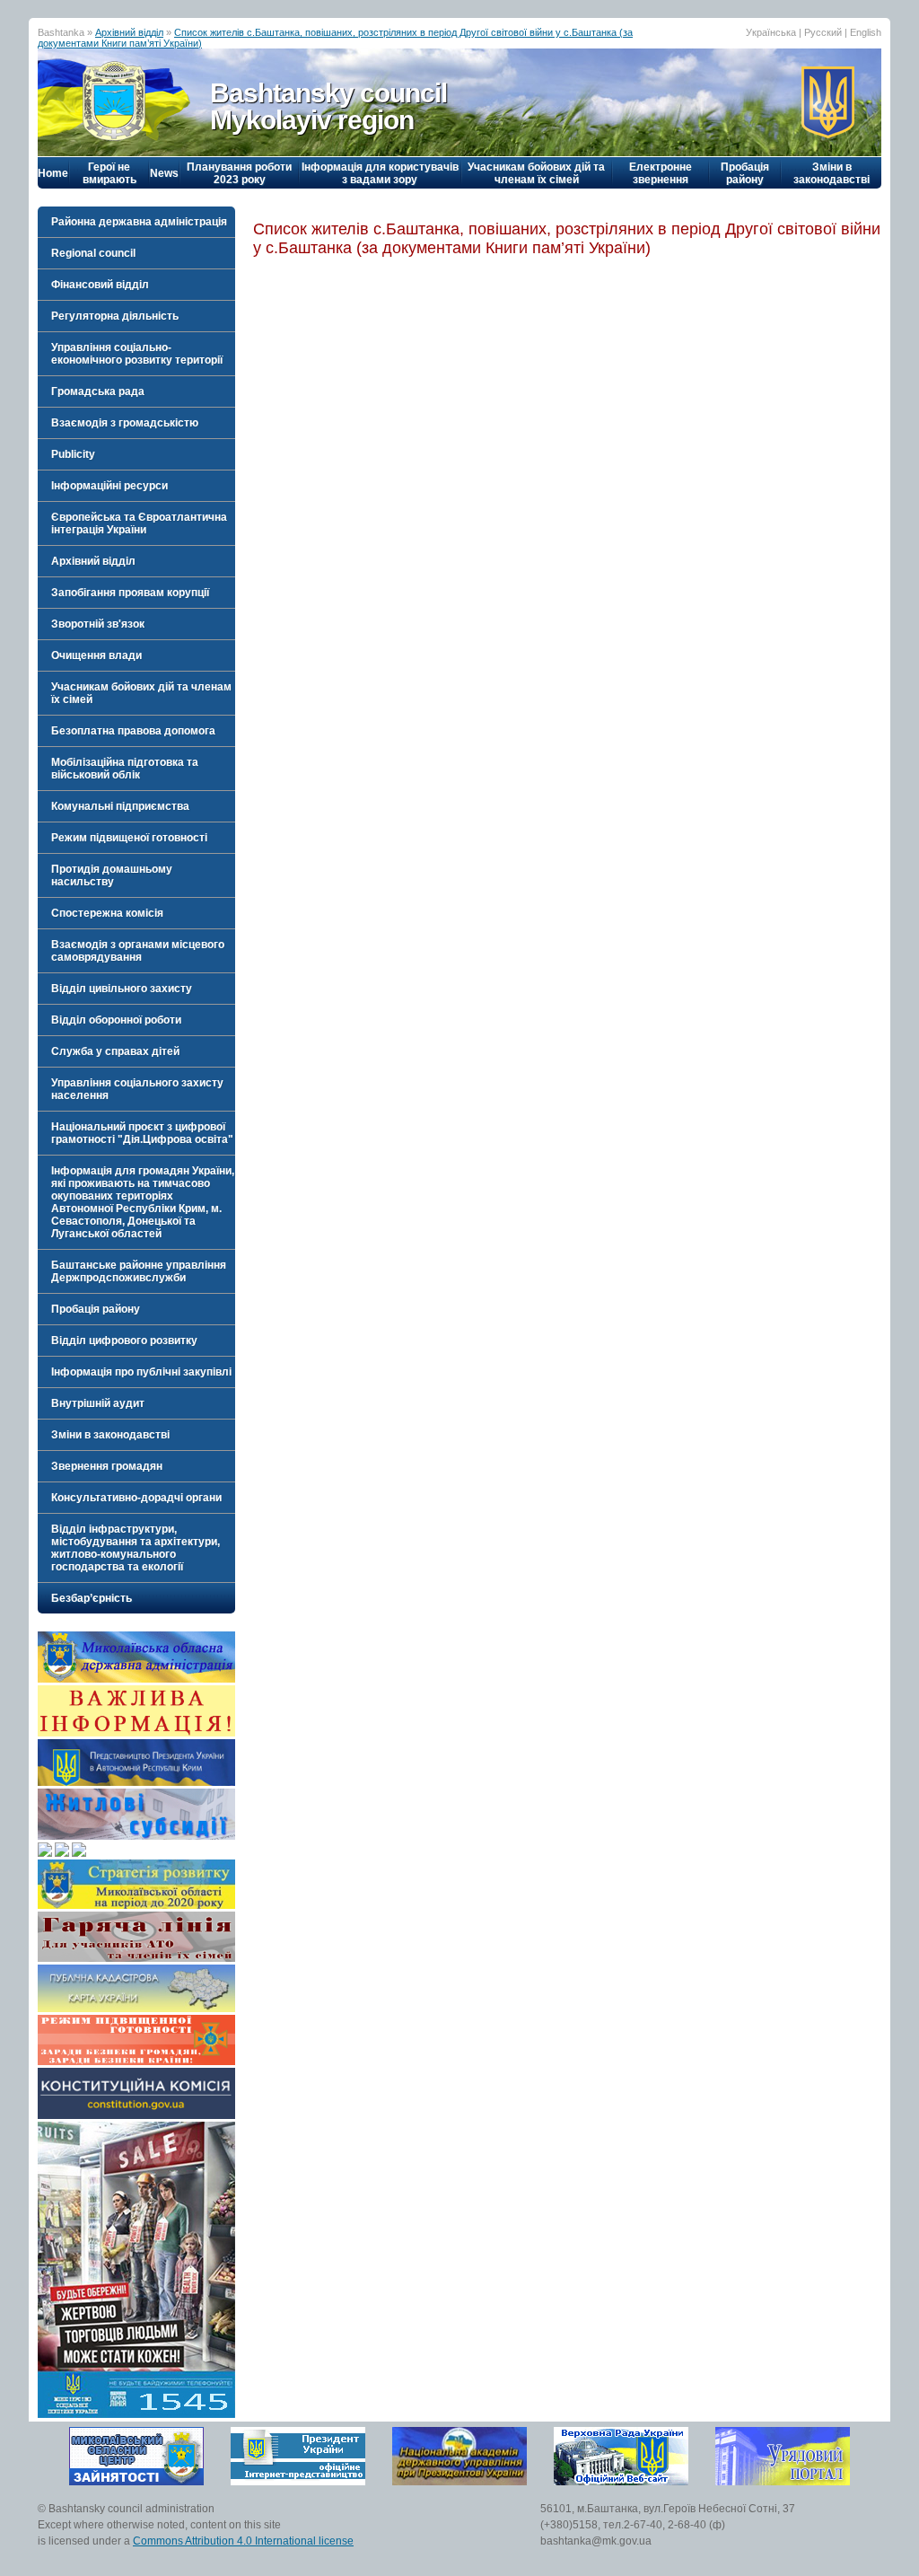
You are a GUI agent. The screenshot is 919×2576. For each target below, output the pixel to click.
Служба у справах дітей (115, 1051)
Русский (823, 32)
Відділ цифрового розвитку (124, 1341)
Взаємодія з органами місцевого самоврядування (138, 951)
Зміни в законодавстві (831, 173)
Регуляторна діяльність (115, 316)
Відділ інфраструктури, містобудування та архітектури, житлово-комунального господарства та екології (136, 1548)
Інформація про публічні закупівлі (141, 1372)
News (164, 173)
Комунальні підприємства (120, 806)
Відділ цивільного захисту (122, 989)
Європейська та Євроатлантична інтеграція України (139, 523)
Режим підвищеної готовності (129, 838)
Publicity (73, 454)
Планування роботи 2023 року (239, 173)
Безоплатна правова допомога (133, 731)
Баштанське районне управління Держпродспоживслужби (139, 1271)
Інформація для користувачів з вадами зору (380, 173)
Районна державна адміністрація (139, 222)
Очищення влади (96, 655)
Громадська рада (98, 391)
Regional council (93, 253)
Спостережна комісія (107, 913)
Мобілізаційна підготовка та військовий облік (125, 769)
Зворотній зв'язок (98, 624)
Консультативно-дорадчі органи (136, 1498)
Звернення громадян (107, 1466)
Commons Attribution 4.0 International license (243, 2541)
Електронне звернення (661, 173)
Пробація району (745, 173)
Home (53, 173)
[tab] (136, 222)
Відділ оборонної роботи (116, 1020)
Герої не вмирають (109, 173)
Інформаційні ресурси (109, 486)
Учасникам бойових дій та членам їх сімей (536, 173)
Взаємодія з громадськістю (125, 423)
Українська (771, 32)
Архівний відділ (129, 32)
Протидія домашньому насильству (112, 875)
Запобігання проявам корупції (130, 593)
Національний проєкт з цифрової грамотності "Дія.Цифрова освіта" (142, 1133)
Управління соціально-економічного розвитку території (137, 354)
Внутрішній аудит (98, 1403)
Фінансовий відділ (100, 285)
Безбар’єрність (92, 1598)
